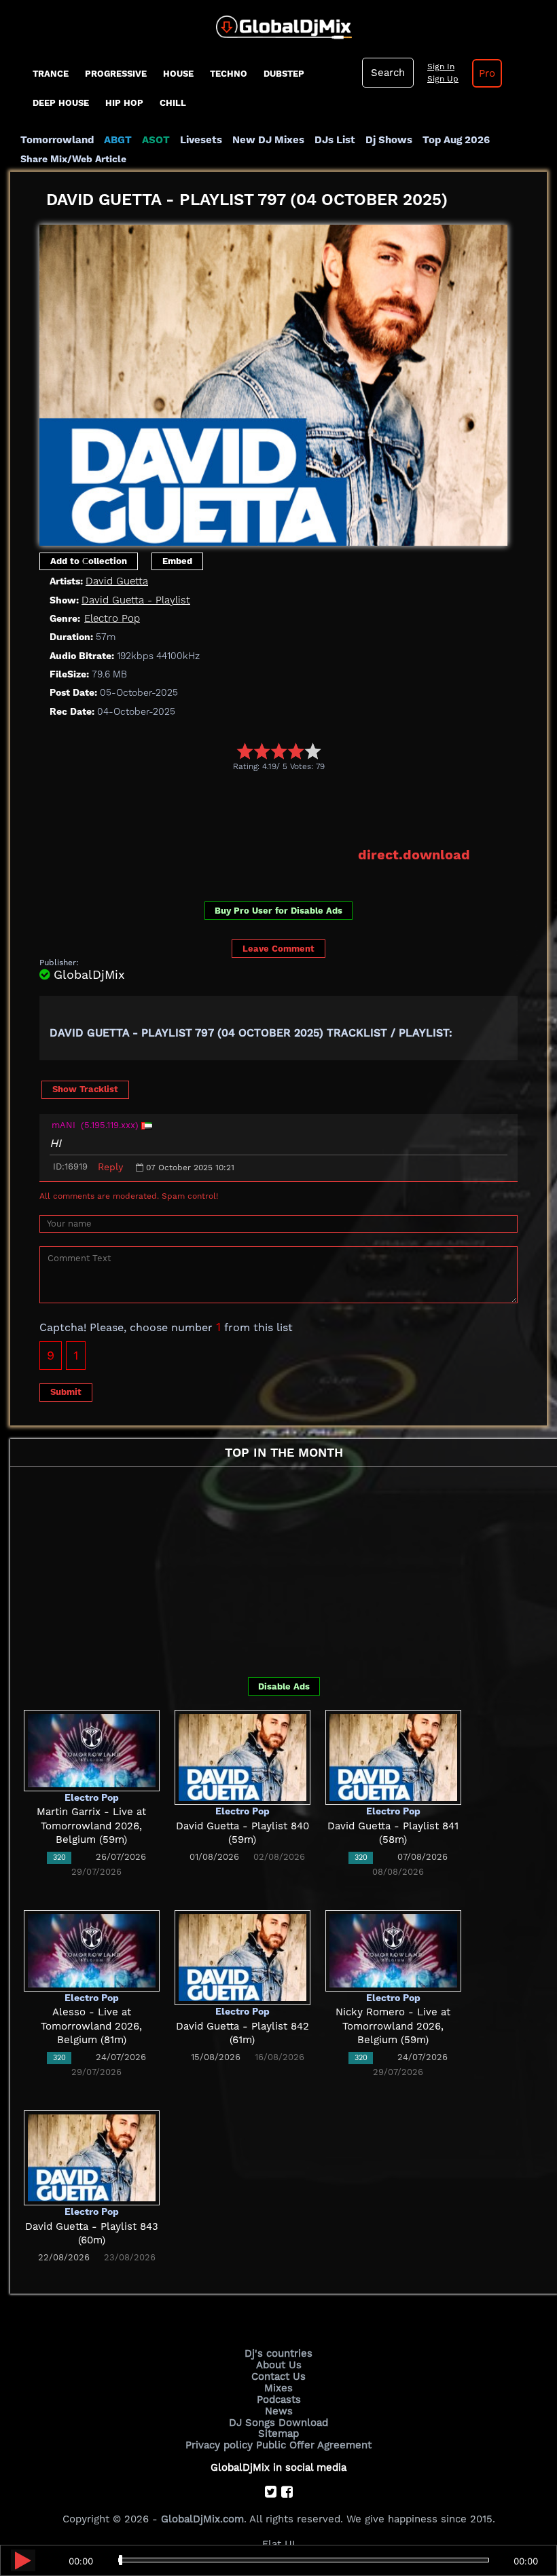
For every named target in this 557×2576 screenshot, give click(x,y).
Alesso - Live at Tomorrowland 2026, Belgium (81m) (91, 2026)
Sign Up (443, 79)
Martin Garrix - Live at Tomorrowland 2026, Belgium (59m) (91, 1826)
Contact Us (278, 2376)
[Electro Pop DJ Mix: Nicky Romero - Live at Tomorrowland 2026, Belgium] (393, 1950)
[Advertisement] (287, 808)
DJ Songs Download (278, 2423)
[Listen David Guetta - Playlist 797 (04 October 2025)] (23, 2560)
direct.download (414, 855)
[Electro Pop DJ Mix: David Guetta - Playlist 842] (242, 1957)
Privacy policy (219, 2445)
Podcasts (279, 2400)
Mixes (278, 2388)
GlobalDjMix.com (202, 2519)
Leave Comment (278, 949)
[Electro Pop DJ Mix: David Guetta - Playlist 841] (393, 1757)
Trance (51, 74)
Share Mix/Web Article (73, 159)
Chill (173, 103)
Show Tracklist (85, 1089)
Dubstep (284, 74)
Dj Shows (389, 140)
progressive (116, 74)
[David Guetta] (273, 381)
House (178, 74)
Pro (487, 73)
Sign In (441, 67)
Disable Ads (284, 1686)
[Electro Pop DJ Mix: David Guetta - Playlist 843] (92, 2157)
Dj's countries (278, 2353)
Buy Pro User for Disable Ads (278, 911)
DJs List (335, 140)
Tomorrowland (57, 140)
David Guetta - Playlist (136, 600)
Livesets (201, 140)
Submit (66, 1392)
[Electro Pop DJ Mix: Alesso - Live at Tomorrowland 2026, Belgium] (92, 1950)
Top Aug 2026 (456, 140)
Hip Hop (124, 103)
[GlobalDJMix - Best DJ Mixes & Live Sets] (279, 22)
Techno (229, 74)
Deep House (61, 103)
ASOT (156, 140)
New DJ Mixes (268, 140)
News (279, 2411)
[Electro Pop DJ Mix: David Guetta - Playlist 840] (242, 1757)
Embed (177, 561)
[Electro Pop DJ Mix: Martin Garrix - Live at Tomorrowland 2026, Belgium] (92, 1750)
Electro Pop (112, 618)
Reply (110, 1167)
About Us (279, 2365)
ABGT (118, 140)
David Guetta (117, 581)
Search (388, 73)
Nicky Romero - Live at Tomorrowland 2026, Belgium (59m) (393, 2026)
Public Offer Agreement (314, 2445)
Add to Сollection (89, 561)
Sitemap (278, 2433)
